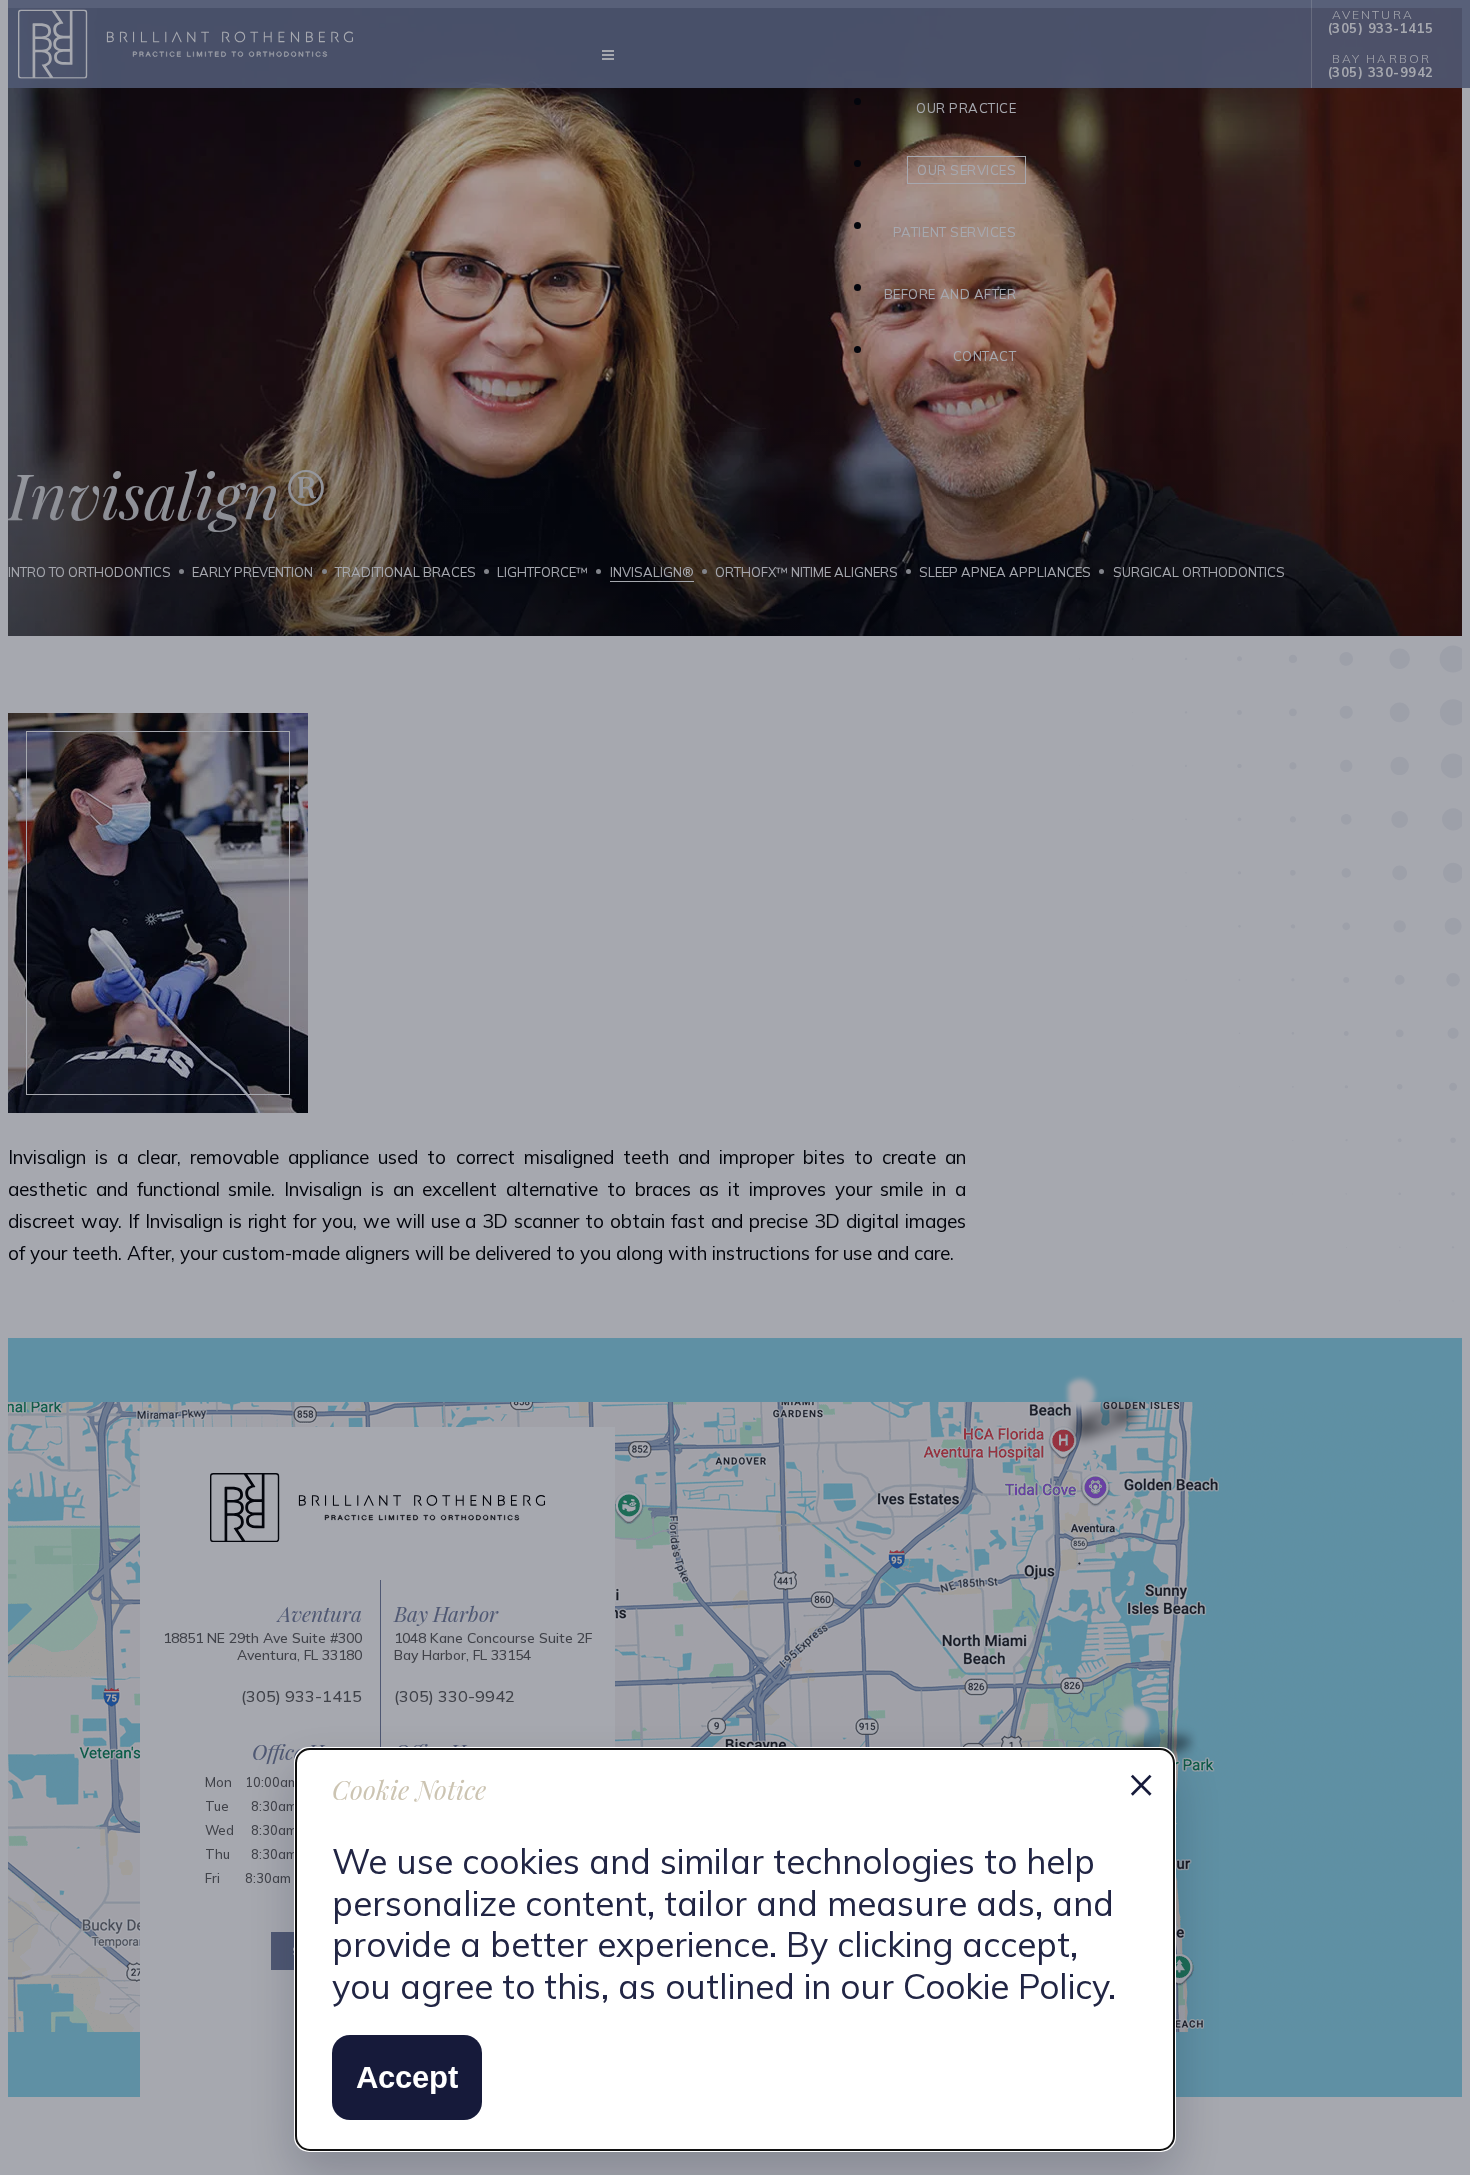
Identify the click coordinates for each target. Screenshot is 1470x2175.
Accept (407, 2077)
